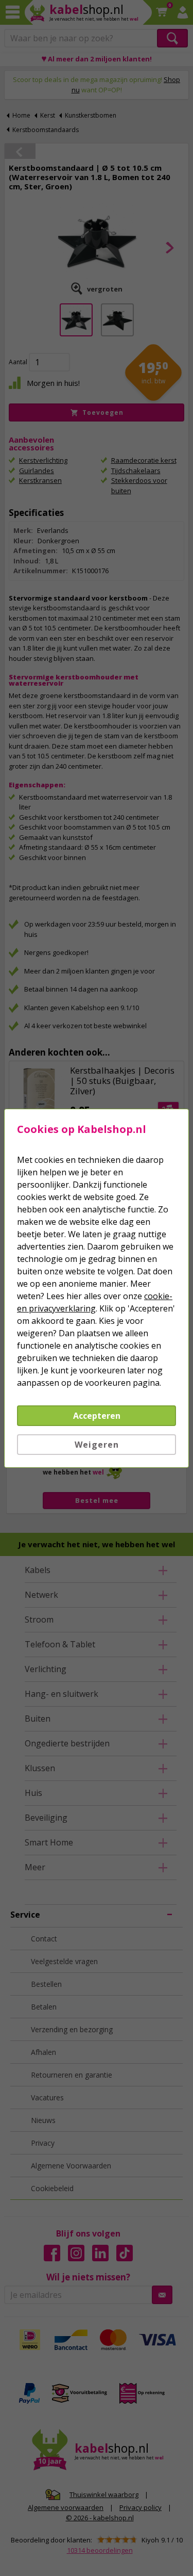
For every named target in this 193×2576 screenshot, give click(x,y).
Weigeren (97, 1445)
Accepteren (97, 1416)
